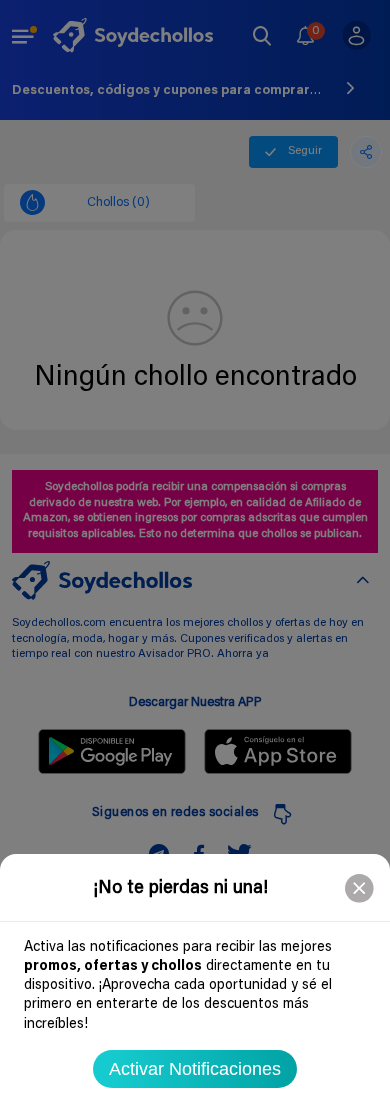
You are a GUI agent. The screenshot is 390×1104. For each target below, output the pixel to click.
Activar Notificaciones (195, 1069)
